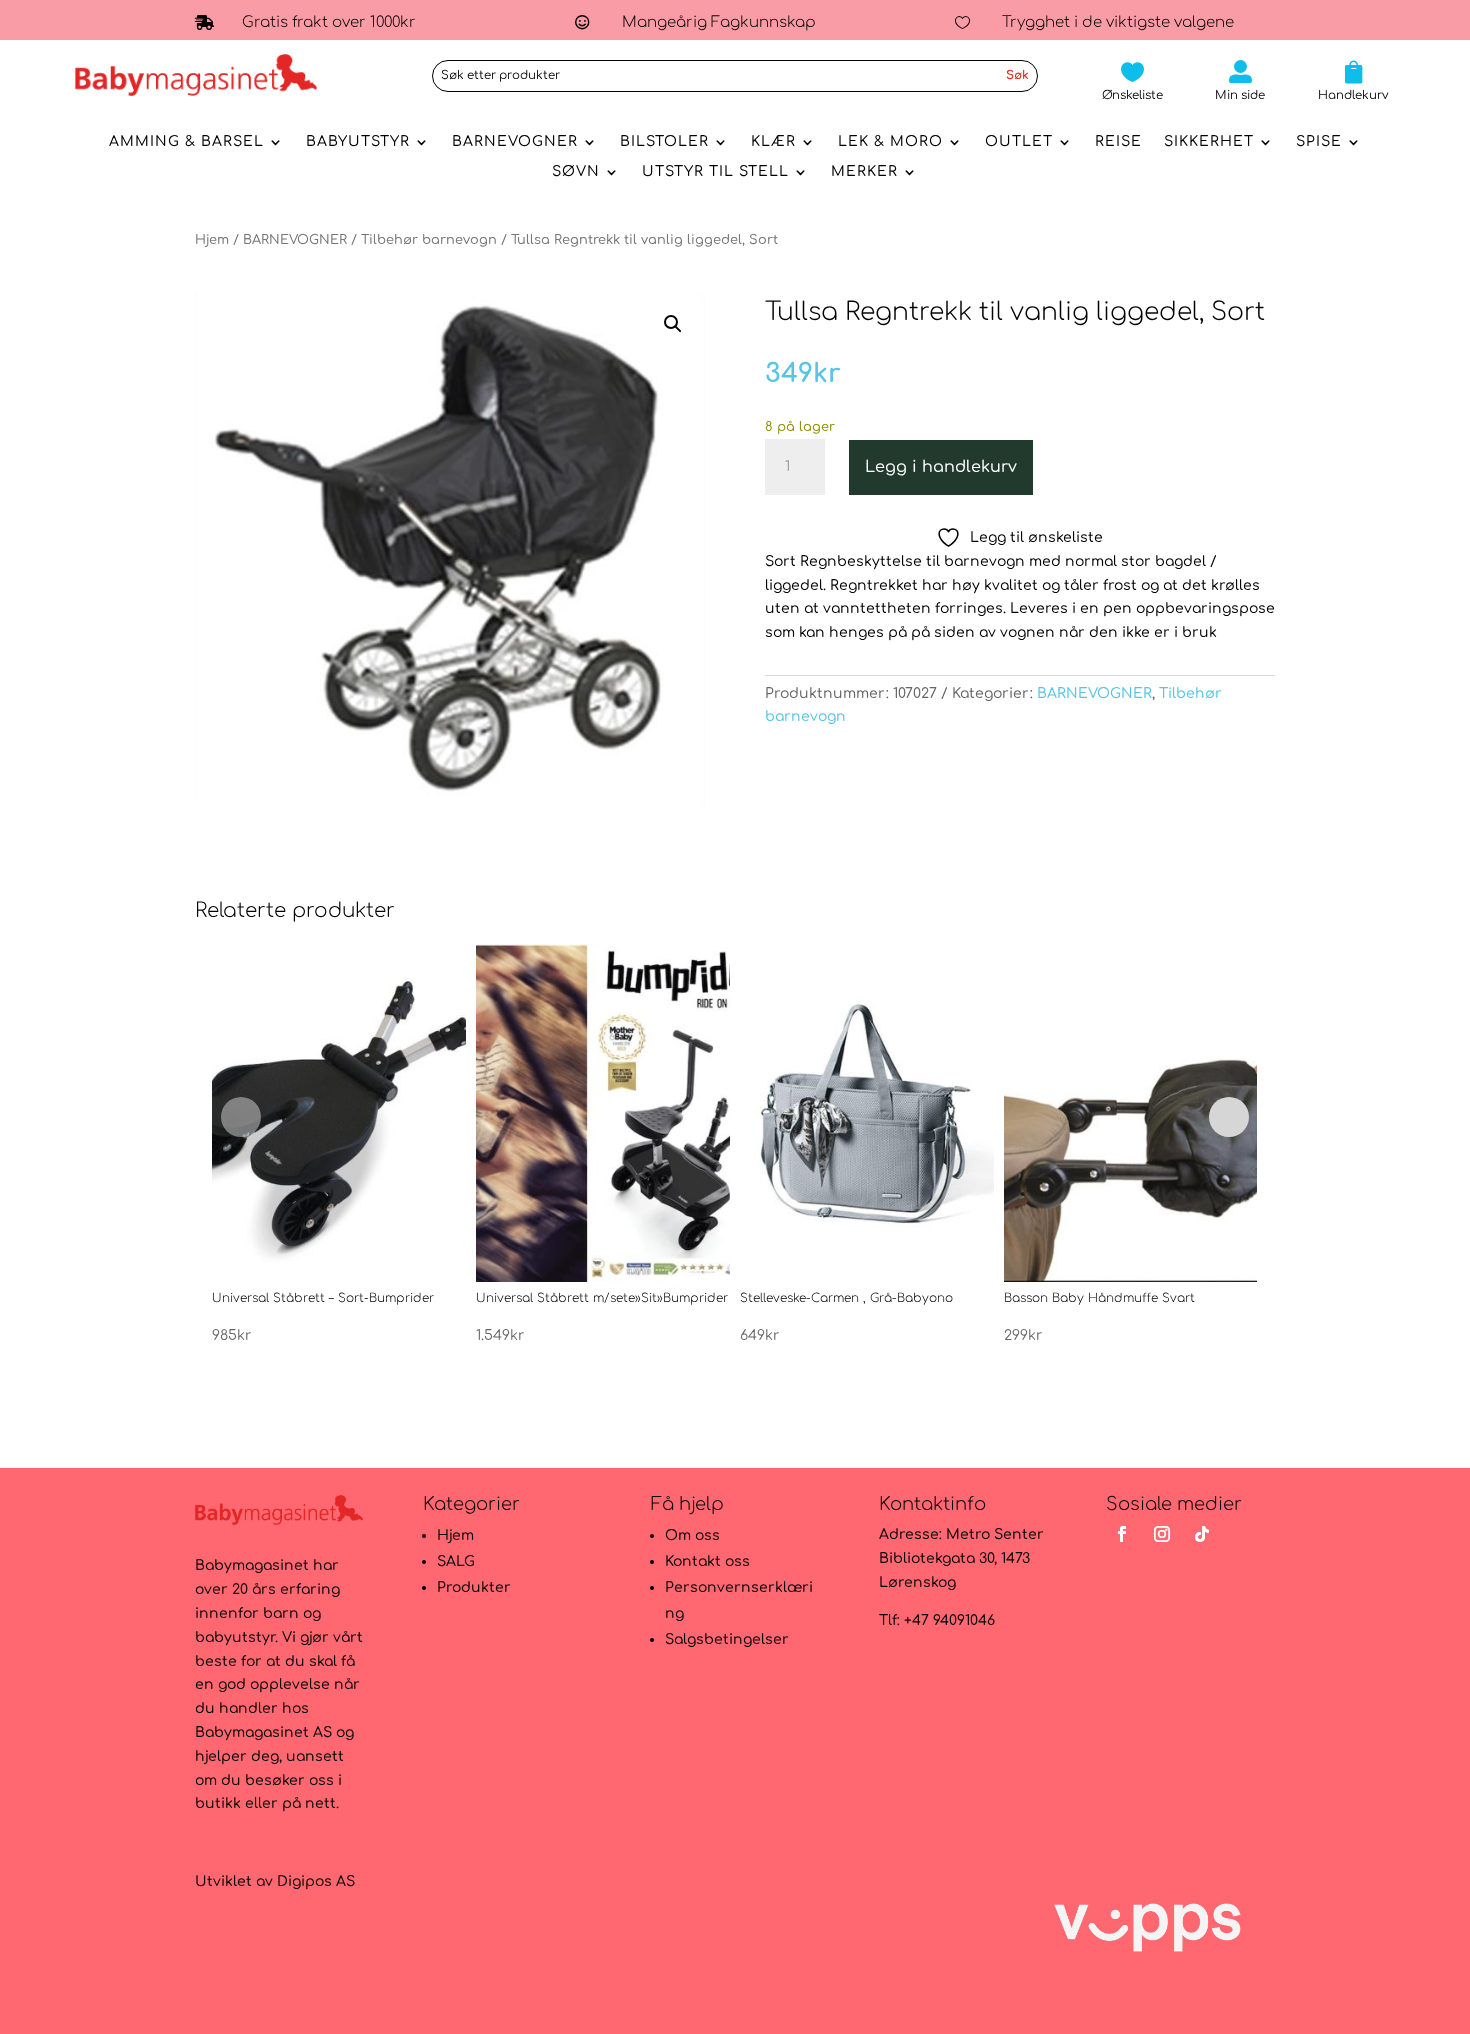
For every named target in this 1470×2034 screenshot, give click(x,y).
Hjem (212, 240)
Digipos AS (316, 1881)
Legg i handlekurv (941, 467)
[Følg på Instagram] (1162, 1534)
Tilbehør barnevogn (429, 240)
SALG (456, 1561)
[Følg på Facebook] (1122, 1534)
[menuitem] (1132, 81)
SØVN (576, 172)
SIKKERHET (1209, 142)
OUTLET (1019, 142)
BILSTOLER (664, 142)
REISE (1118, 142)
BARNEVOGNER (515, 142)
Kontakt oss (707, 1561)
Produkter (474, 1587)
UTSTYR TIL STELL (715, 172)
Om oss (692, 1535)
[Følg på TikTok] (1202, 1534)
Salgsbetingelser (727, 1639)
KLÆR (773, 142)
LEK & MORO (890, 142)
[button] (673, 324)
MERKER (864, 172)
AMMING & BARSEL (186, 142)
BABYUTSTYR (358, 142)
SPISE (1319, 142)
